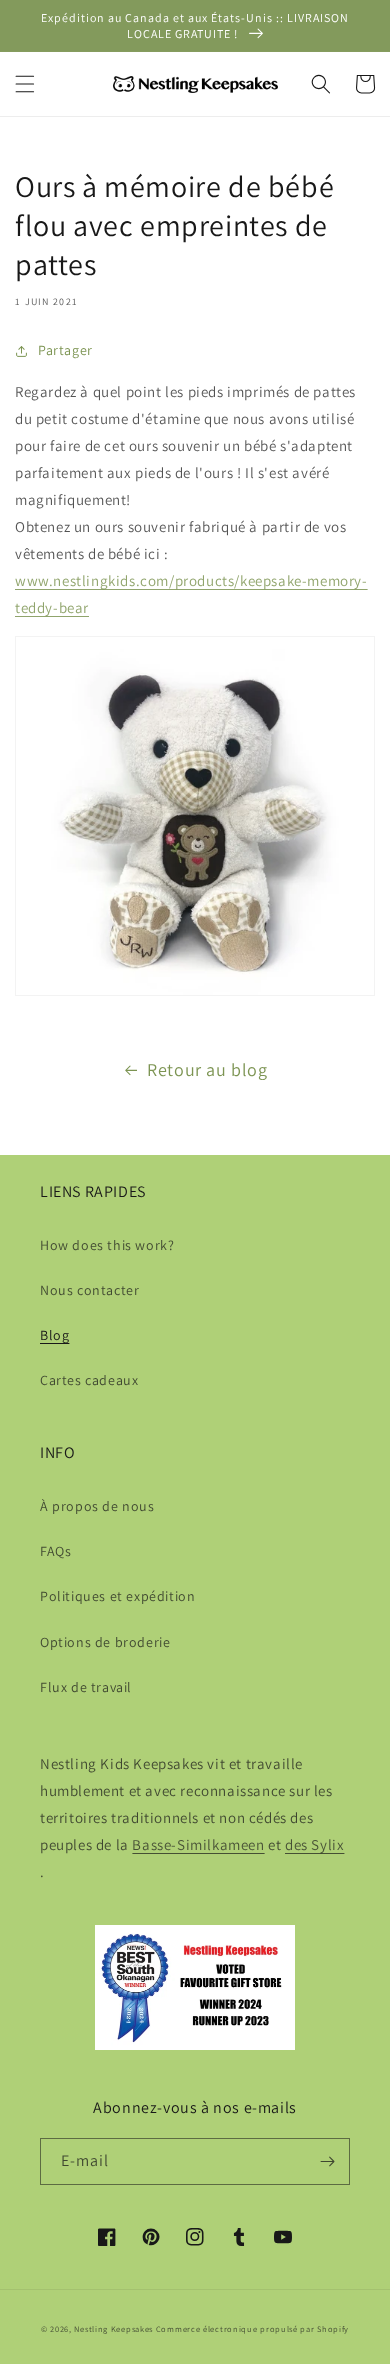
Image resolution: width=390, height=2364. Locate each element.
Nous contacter (89, 1290)
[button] (25, 84)
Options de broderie (105, 1642)
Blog (54, 1335)
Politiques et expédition (117, 1596)
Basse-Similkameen (198, 1844)
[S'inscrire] (327, 2161)
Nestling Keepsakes (113, 2328)
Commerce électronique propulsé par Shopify (252, 2328)
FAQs (55, 1551)
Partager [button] (65, 350)
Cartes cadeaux (89, 1380)
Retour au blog (207, 1069)
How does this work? (107, 1245)
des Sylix (314, 1844)
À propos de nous (97, 1506)
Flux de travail (86, 1687)
